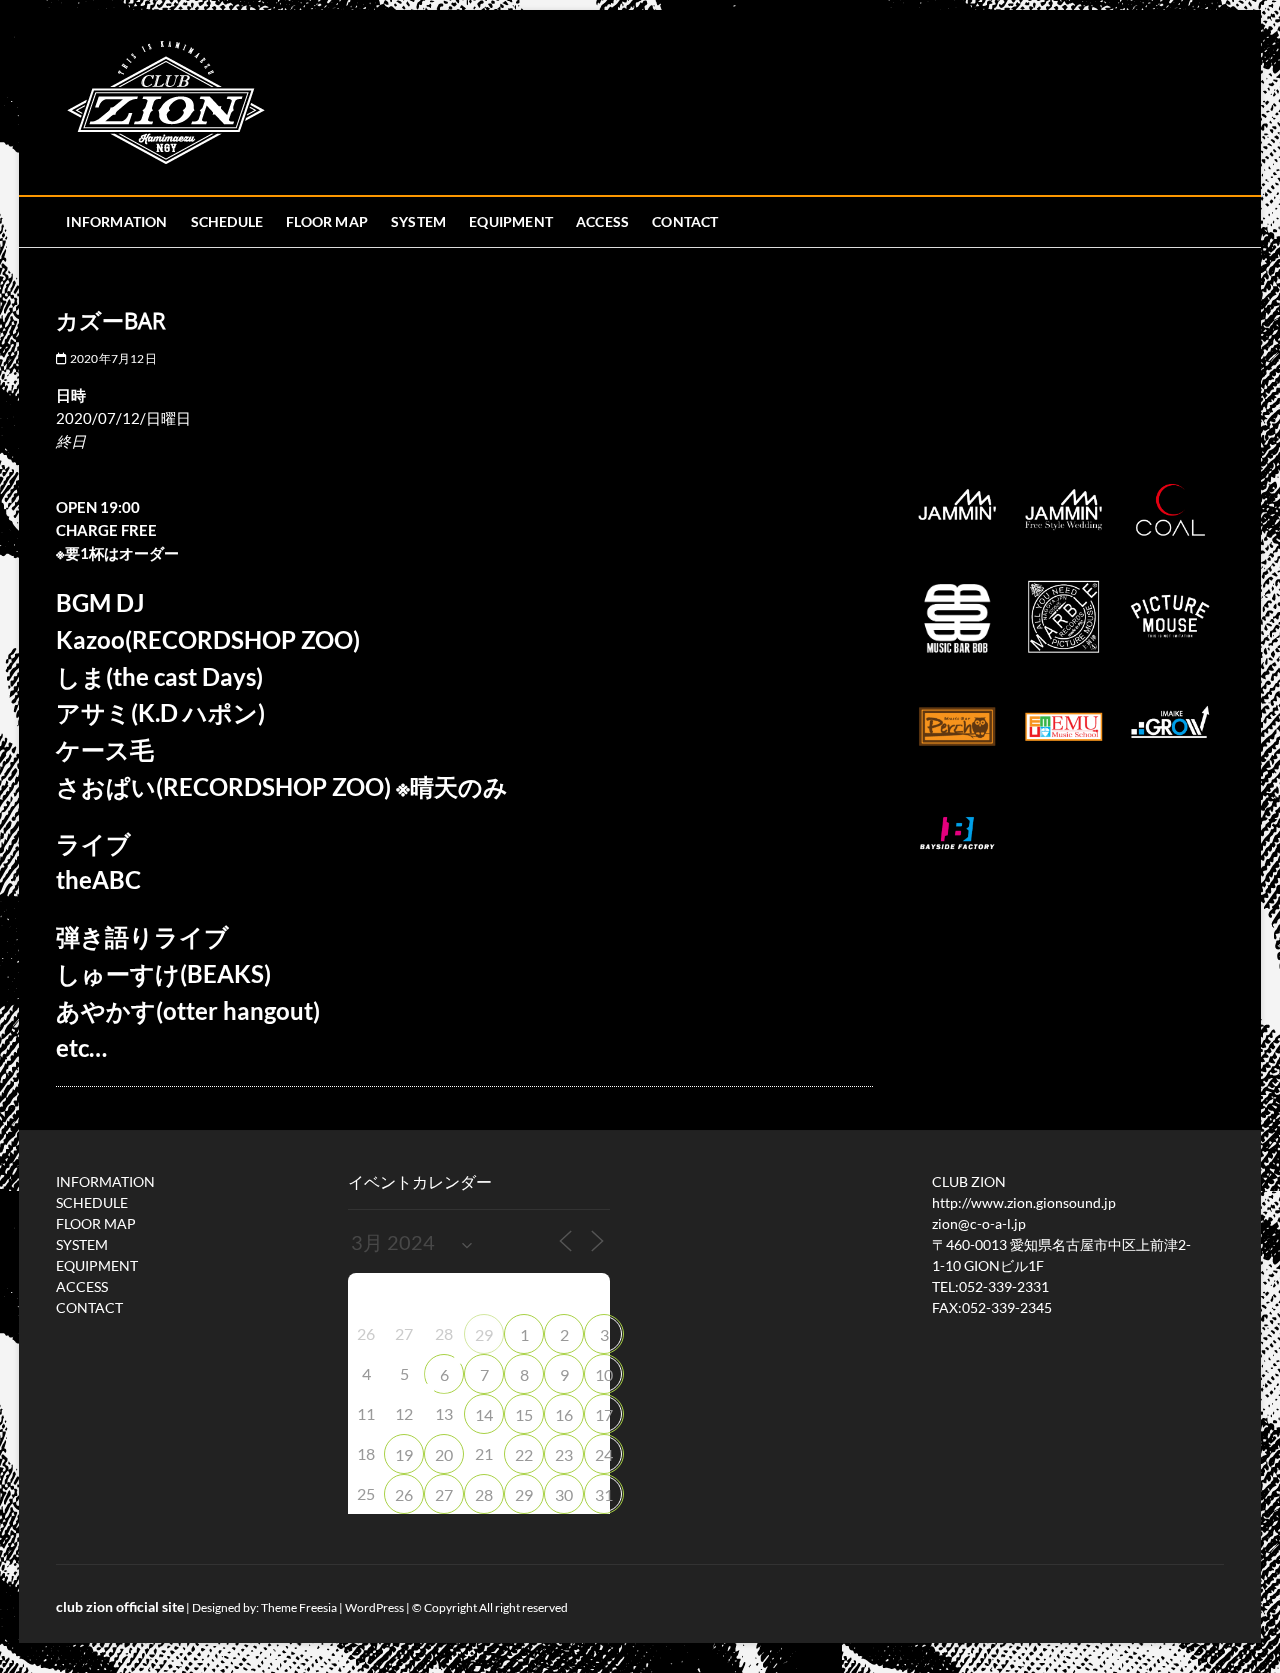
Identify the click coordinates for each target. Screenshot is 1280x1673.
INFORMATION (116, 221)
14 (484, 1414)
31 (604, 1494)
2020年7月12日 (112, 358)
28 (484, 1494)
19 (404, 1454)
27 (444, 1494)
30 (564, 1494)
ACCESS (602, 221)
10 (604, 1374)
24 (604, 1454)
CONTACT (685, 221)
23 (564, 1454)
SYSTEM (418, 221)
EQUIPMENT (511, 221)
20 (444, 1454)
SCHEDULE (227, 221)
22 (524, 1454)
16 (564, 1414)
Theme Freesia (299, 1607)
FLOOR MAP (327, 221)
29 (484, 1334)
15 (524, 1414)
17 (604, 1414)
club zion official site (120, 1606)
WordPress (374, 1607)
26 (404, 1494)
